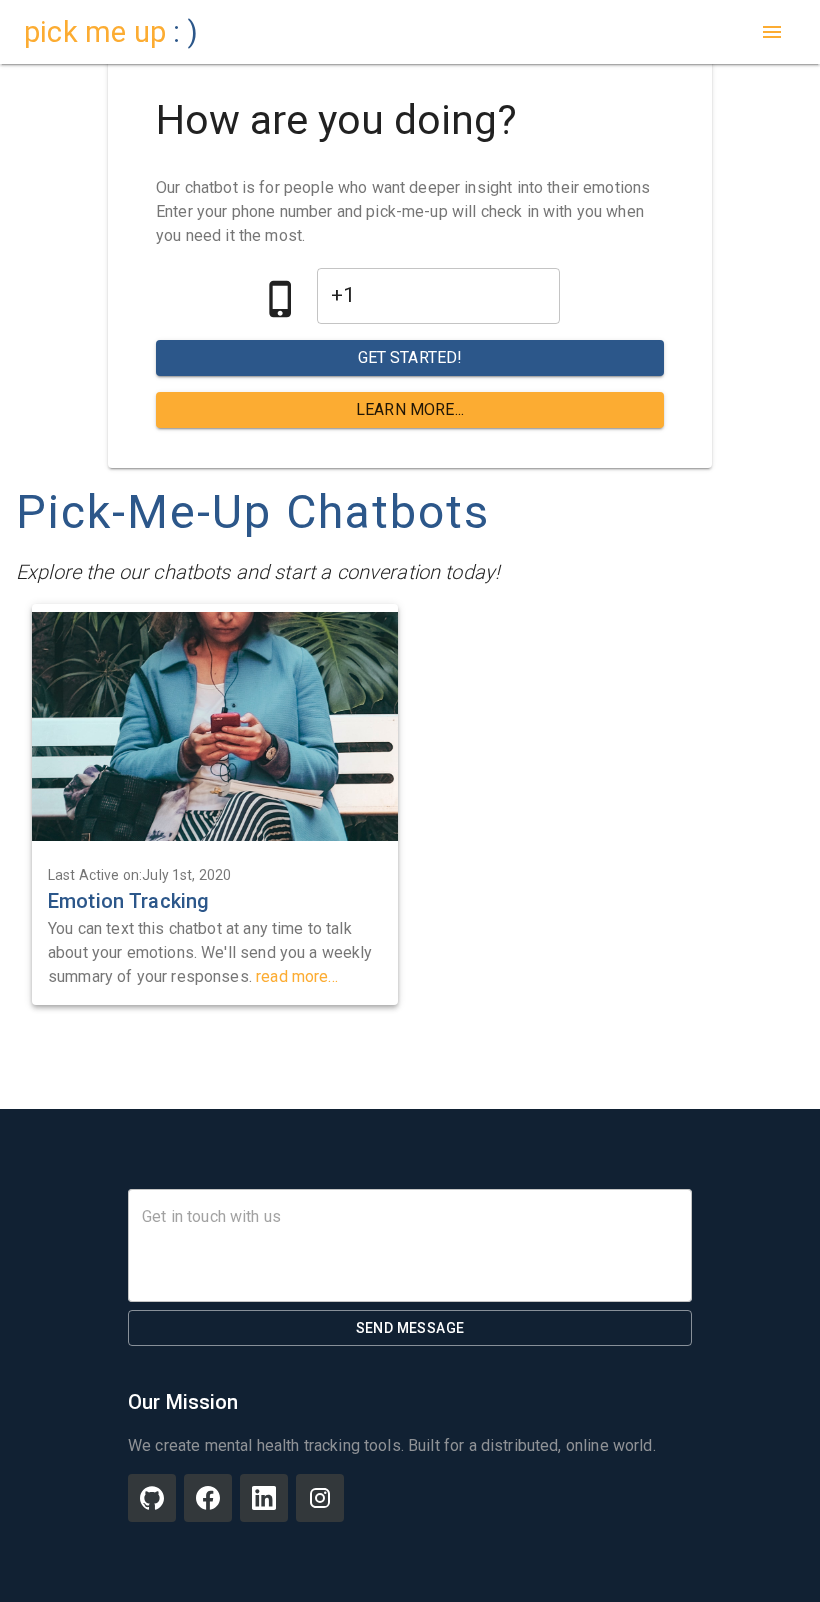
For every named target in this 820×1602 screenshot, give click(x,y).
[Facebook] (208, 1498)
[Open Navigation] (772, 32)
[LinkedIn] (264, 1498)
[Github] (152, 1498)
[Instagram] (320, 1498)
